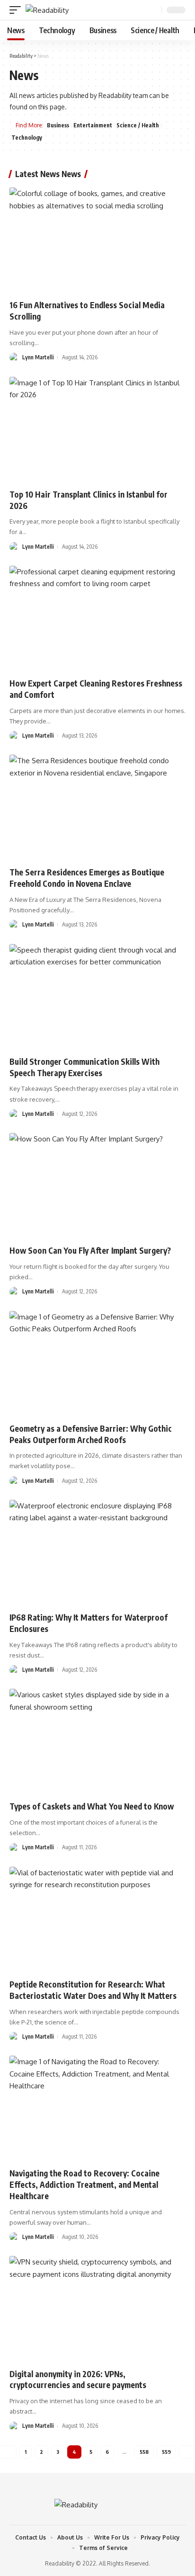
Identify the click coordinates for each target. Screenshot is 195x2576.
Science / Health (138, 125)
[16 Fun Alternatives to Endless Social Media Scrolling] (97, 240)
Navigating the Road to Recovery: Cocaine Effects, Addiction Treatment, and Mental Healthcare (84, 2184)
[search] (153, 10)
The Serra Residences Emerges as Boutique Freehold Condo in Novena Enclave (87, 878)
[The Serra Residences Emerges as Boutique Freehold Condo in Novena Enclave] (97, 807)
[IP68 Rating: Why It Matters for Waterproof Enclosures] (97, 1553)
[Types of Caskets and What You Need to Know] (97, 1742)
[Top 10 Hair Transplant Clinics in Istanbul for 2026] (97, 430)
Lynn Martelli (38, 357)
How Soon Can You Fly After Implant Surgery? (90, 1250)
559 (166, 2452)
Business (58, 125)
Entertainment (93, 125)
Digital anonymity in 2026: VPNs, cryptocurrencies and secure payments (78, 2380)
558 (144, 2452)
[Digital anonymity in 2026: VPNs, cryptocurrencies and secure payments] (97, 2309)
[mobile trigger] (18, 10)
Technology (27, 138)
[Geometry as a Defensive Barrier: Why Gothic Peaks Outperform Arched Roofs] (97, 1364)
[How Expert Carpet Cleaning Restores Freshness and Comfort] (97, 619)
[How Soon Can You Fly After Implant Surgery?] (97, 1186)
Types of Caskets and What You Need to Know (92, 1806)
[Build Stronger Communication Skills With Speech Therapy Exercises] (97, 997)
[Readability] (47, 10)
